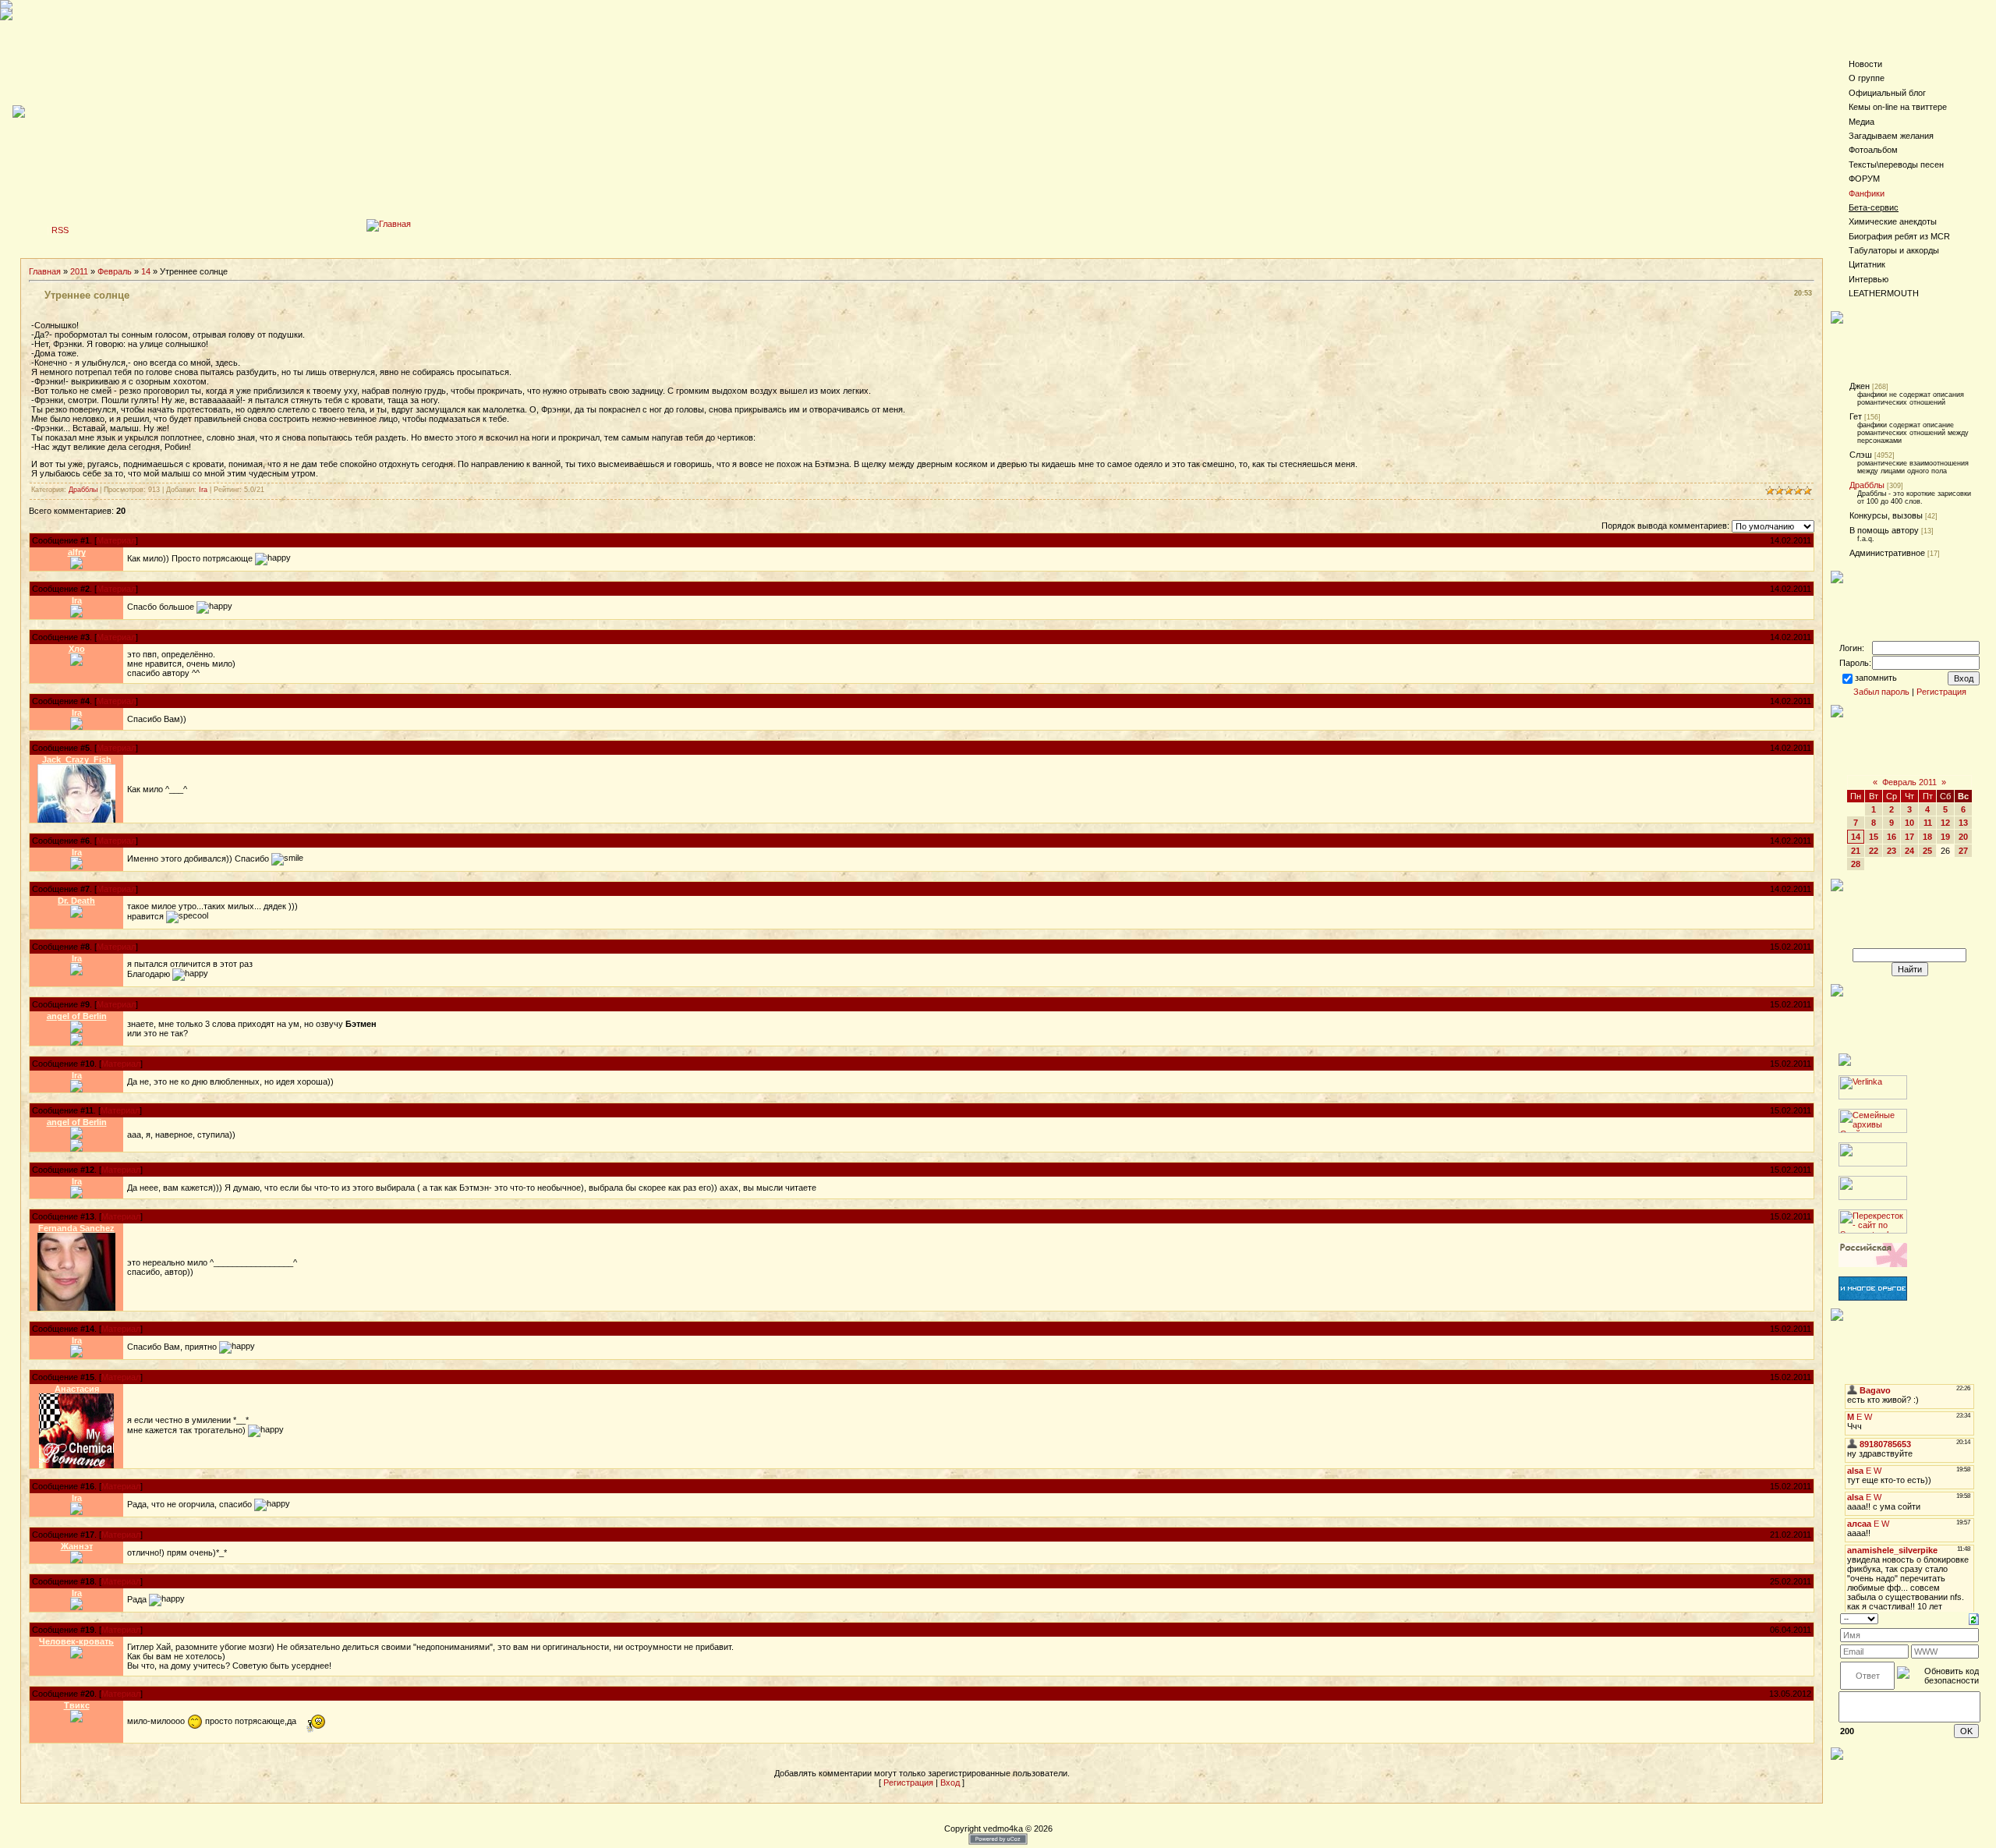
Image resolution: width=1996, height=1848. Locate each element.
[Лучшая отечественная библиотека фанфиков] (1873, 1264)
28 (1856, 864)
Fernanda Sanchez (76, 1228)
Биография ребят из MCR (1899, 236)
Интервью (1869, 279)
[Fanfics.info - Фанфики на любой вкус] (1873, 1297)
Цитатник (1867, 264)
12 (1945, 823)
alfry (77, 552)
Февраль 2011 (1909, 782)
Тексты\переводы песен (1896, 165)
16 (1892, 837)
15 (1874, 837)
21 (1856, 851)
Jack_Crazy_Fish (77, 759)
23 (1892, 851)
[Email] (76, 1039)
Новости (1865, 64)
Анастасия (77, 1389)
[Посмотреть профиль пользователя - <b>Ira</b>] (76, 614)
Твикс (77, 1705)
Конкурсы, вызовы (1886, 515)
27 (1963, 851)
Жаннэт (77, 1546)
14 (146, 271)
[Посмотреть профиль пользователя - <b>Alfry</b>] (76, 566)
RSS (60, 230)
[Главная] (389, 224)
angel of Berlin (77, 1016)
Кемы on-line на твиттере (1898, 107)
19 (1945, 837)
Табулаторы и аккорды (1894, 250)
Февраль (115, 271)
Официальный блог (1887, 93)
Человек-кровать (76, 1641)
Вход (950, 1783)
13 (1963, 823)
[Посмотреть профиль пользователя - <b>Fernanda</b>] (76, 1308)
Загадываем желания (1891, 136)
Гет (1856, 416)
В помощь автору (1884, 530)
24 (1909, 851)
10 (1909, 823)
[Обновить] (1974, 1618)
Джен (1860, 386)
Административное (1887, 553)
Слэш (1861, 455)
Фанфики (1867, 193)
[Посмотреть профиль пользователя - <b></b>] (76, 663)
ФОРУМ (1864, 179)
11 (1928, 823)
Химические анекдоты (1893, 221)
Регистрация (908, 1783)
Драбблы (83, 490)
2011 (79, 271)
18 (1927, 837)
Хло (77, 649)
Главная (45, 271)
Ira (203, 490)
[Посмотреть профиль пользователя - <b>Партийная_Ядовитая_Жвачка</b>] (76, 1465)
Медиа (1862, 122)
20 (1963, 837)
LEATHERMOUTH (1884, 293)
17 (1909, 837)
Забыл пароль (1881, 692)
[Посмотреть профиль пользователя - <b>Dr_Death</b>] (76, 915)
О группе (1867, 78)
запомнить (1876, 678)
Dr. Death (76, 901)
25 (1927, 851)
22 (1874, 851)
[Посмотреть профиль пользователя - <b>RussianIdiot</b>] (76, 820)
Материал (116, 540)
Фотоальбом (1873, 150)
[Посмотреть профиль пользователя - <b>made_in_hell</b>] (76, 1030)
